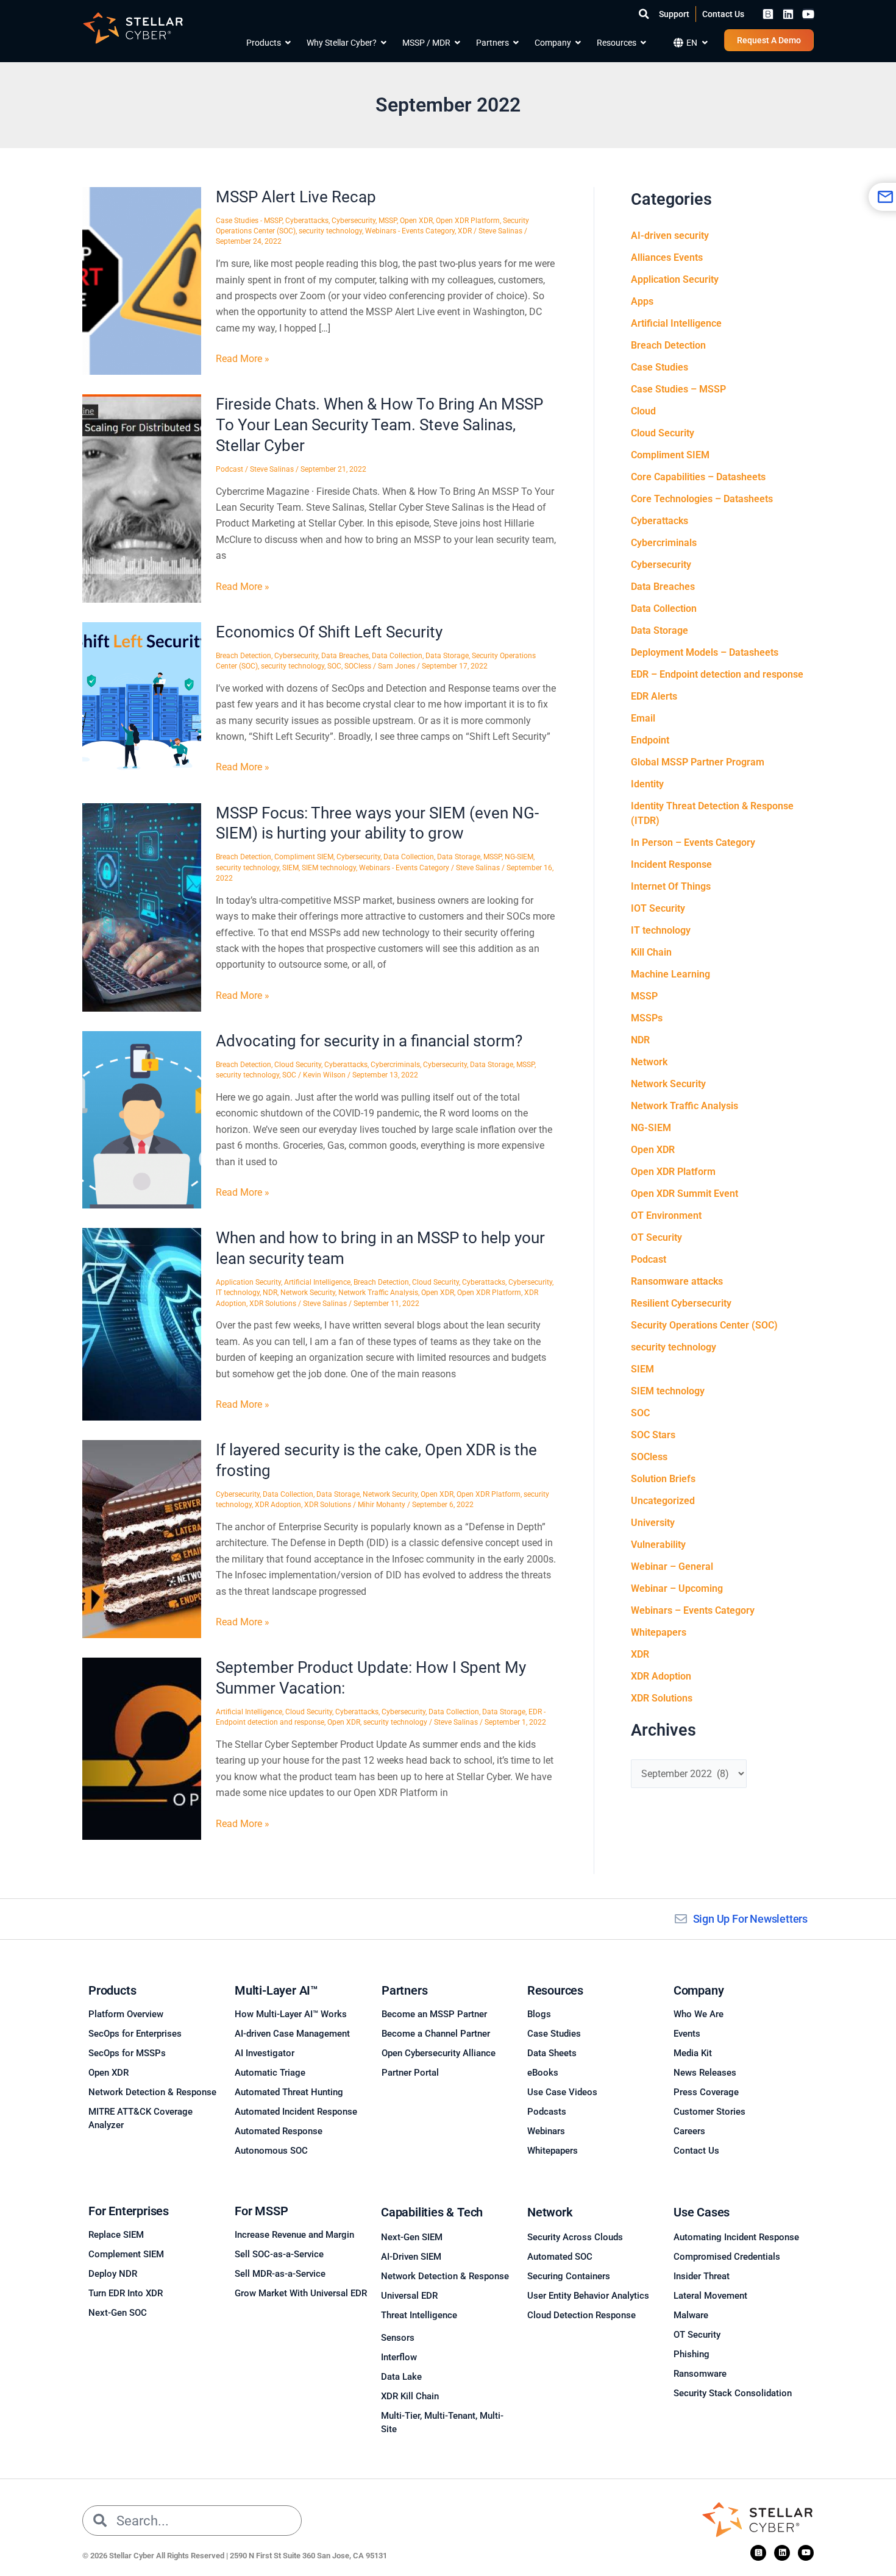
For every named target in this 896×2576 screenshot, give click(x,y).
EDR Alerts (654, 696)
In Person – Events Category (693, 843)
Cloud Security (298, 1065)
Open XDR (416, 221)
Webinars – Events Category (693, 1610)
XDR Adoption (278, 1505)
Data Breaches (345, 656)
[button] (644, 14)
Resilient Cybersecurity (681, 1303)
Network (649, 1062)
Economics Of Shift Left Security (329, 632)
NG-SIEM (519, 857)
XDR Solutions (273, 1304)
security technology (330, 231)
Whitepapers (659, 1632)
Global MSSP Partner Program (698, 762)
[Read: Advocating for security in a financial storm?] (142, 1119)
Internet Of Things (671, 886)
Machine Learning (670, 974)
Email (643, 718)
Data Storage (447, 656)
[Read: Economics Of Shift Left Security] (142, 702)
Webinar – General (672, 1567)
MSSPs (647, 1018)
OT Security (656, 1237)
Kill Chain (651, 952)
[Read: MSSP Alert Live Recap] (142, 280)
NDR (270, 1293)
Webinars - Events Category (410, 231)
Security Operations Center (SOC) (704, 1325)
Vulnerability (658, 1545)
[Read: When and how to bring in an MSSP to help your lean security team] (142, 1323)
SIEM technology (329, 868)
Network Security (308, 1293)
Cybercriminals (395, 1065)
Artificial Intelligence (317, 1282)
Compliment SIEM (304, 857)
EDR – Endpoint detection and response (717, 674)
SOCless (358, 666)
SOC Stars (653, 1435)
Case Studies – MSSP (678, 389)
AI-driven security (670, 236)
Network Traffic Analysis (378, 1293)
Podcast (229, 469)
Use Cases (702, 2212)
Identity (647, 784)
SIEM (290, 868)
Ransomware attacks (677, 1281)
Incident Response (671, 864)
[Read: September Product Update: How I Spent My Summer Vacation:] (142, 1748)
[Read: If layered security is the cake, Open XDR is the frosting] (142, 1538)
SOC (334, 666)
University (653, 1523)
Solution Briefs (663, 1479)
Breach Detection (244, 656)
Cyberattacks (307, 221)
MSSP (388, 221)
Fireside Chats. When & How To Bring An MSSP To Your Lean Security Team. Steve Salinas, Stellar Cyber (379, 425)
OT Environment (666, 1215)
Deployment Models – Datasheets (705, 652)
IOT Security (658, 908)
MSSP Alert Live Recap (296, 197)
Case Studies (660, 367)
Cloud (643, 411)
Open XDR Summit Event (684, 1194)
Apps (642, 301)
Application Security (248, 1282)
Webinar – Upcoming (677, 1588)
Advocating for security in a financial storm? (369, 1041)
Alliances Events (667, 257)
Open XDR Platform (468, 221)
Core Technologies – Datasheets (702, 499)
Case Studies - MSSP (249, 221)
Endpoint (650, 740)
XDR (465, 231)
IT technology (238, 1293)
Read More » (243, 358)
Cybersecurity (354, 221)
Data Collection (397, 656)
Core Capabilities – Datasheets (698, 477)
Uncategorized (663, 1501)
